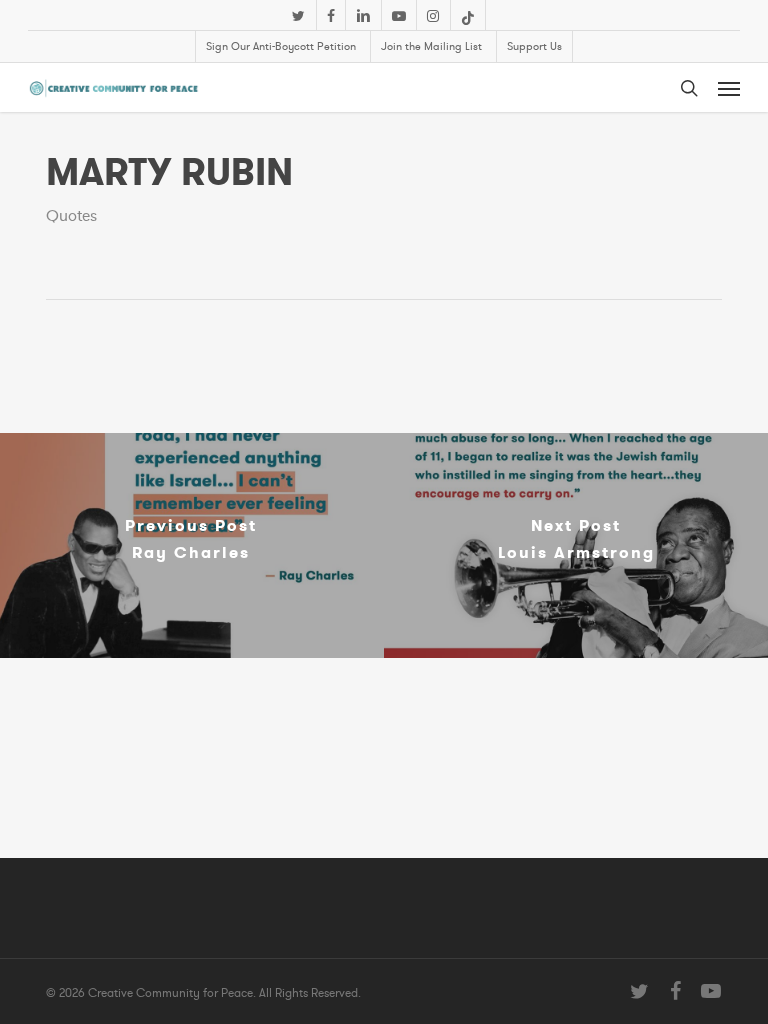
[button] (729, 88)
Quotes (71, 216)
